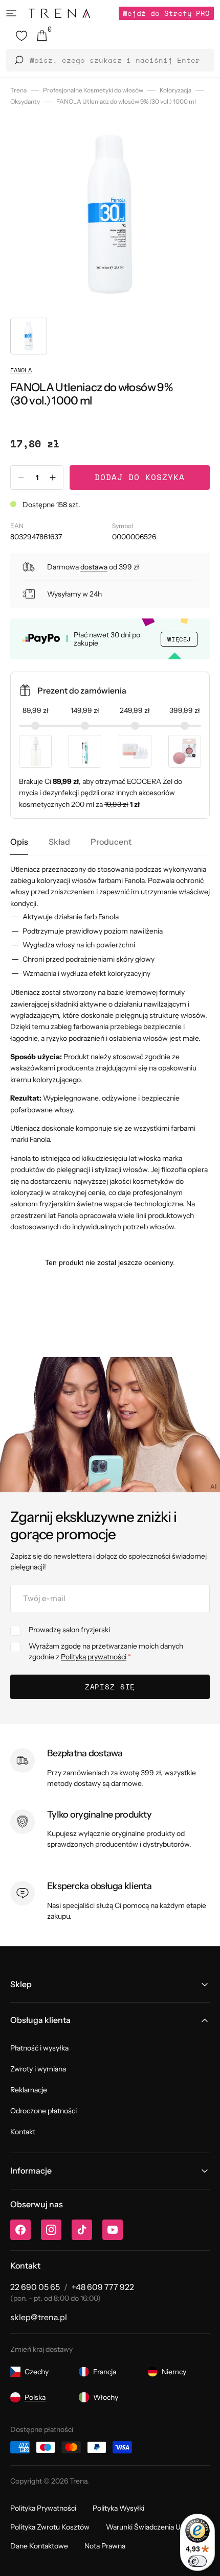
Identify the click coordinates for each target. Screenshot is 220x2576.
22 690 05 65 (35, 2287)
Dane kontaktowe (39, 2546)
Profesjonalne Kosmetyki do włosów (93, 90)
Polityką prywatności (94, 1657)
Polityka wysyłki (118, 2508)
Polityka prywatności (43, 2508)
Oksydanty (25, 101)
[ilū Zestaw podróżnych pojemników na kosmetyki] (135, 751)
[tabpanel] (110, 1048)
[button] (11, 13)
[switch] (197, 2561)
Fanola (21, 370)
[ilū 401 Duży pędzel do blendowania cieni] (85, 751)
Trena (18, 90)
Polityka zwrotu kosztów (50, 2527)
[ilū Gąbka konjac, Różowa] (185, 751)
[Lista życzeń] (21, 36)
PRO (166, 13)
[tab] (19, 842)
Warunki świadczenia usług (150, 2527)
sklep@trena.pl (39, 2317)
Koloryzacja (175, 90)
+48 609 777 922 (103, 2287)
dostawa (94, 567)
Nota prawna (105, 2546)
